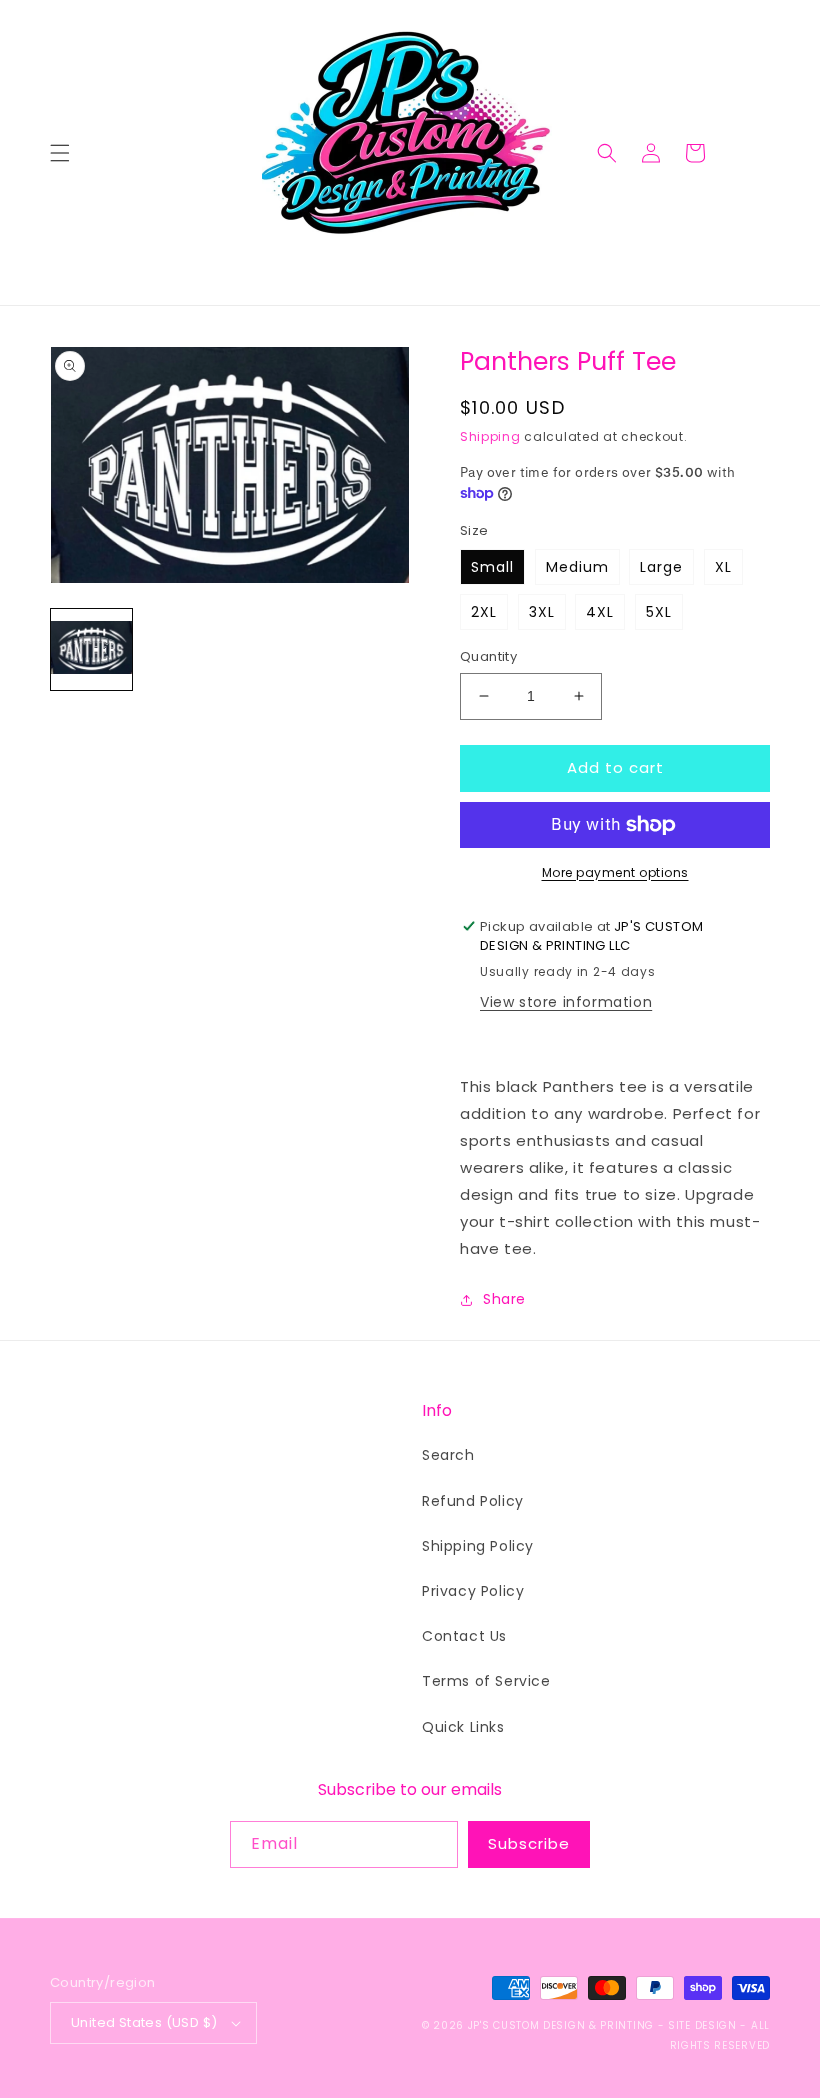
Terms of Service (486, 1681)
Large (661, 567)
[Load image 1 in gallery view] (91, 649)
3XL (542, 612)
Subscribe (529, 1843)
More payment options (615, 872)
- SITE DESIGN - (704, 2025)
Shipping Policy (478, 1546)
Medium (577, 567)
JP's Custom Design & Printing (563, 2025)
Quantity (488, 656)
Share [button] (504, 1299)
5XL (659, 612)
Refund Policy (473, 1501)
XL (723, 567)
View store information (566, 1002)
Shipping (490, 436)
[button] (60, 153)
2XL (484, 612)
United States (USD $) (144, 2022)
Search (448, 1455)
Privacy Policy (473, 1591)
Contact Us (464, 1636)
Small (492, 567)
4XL (600, 612)
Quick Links (463, 1727)
